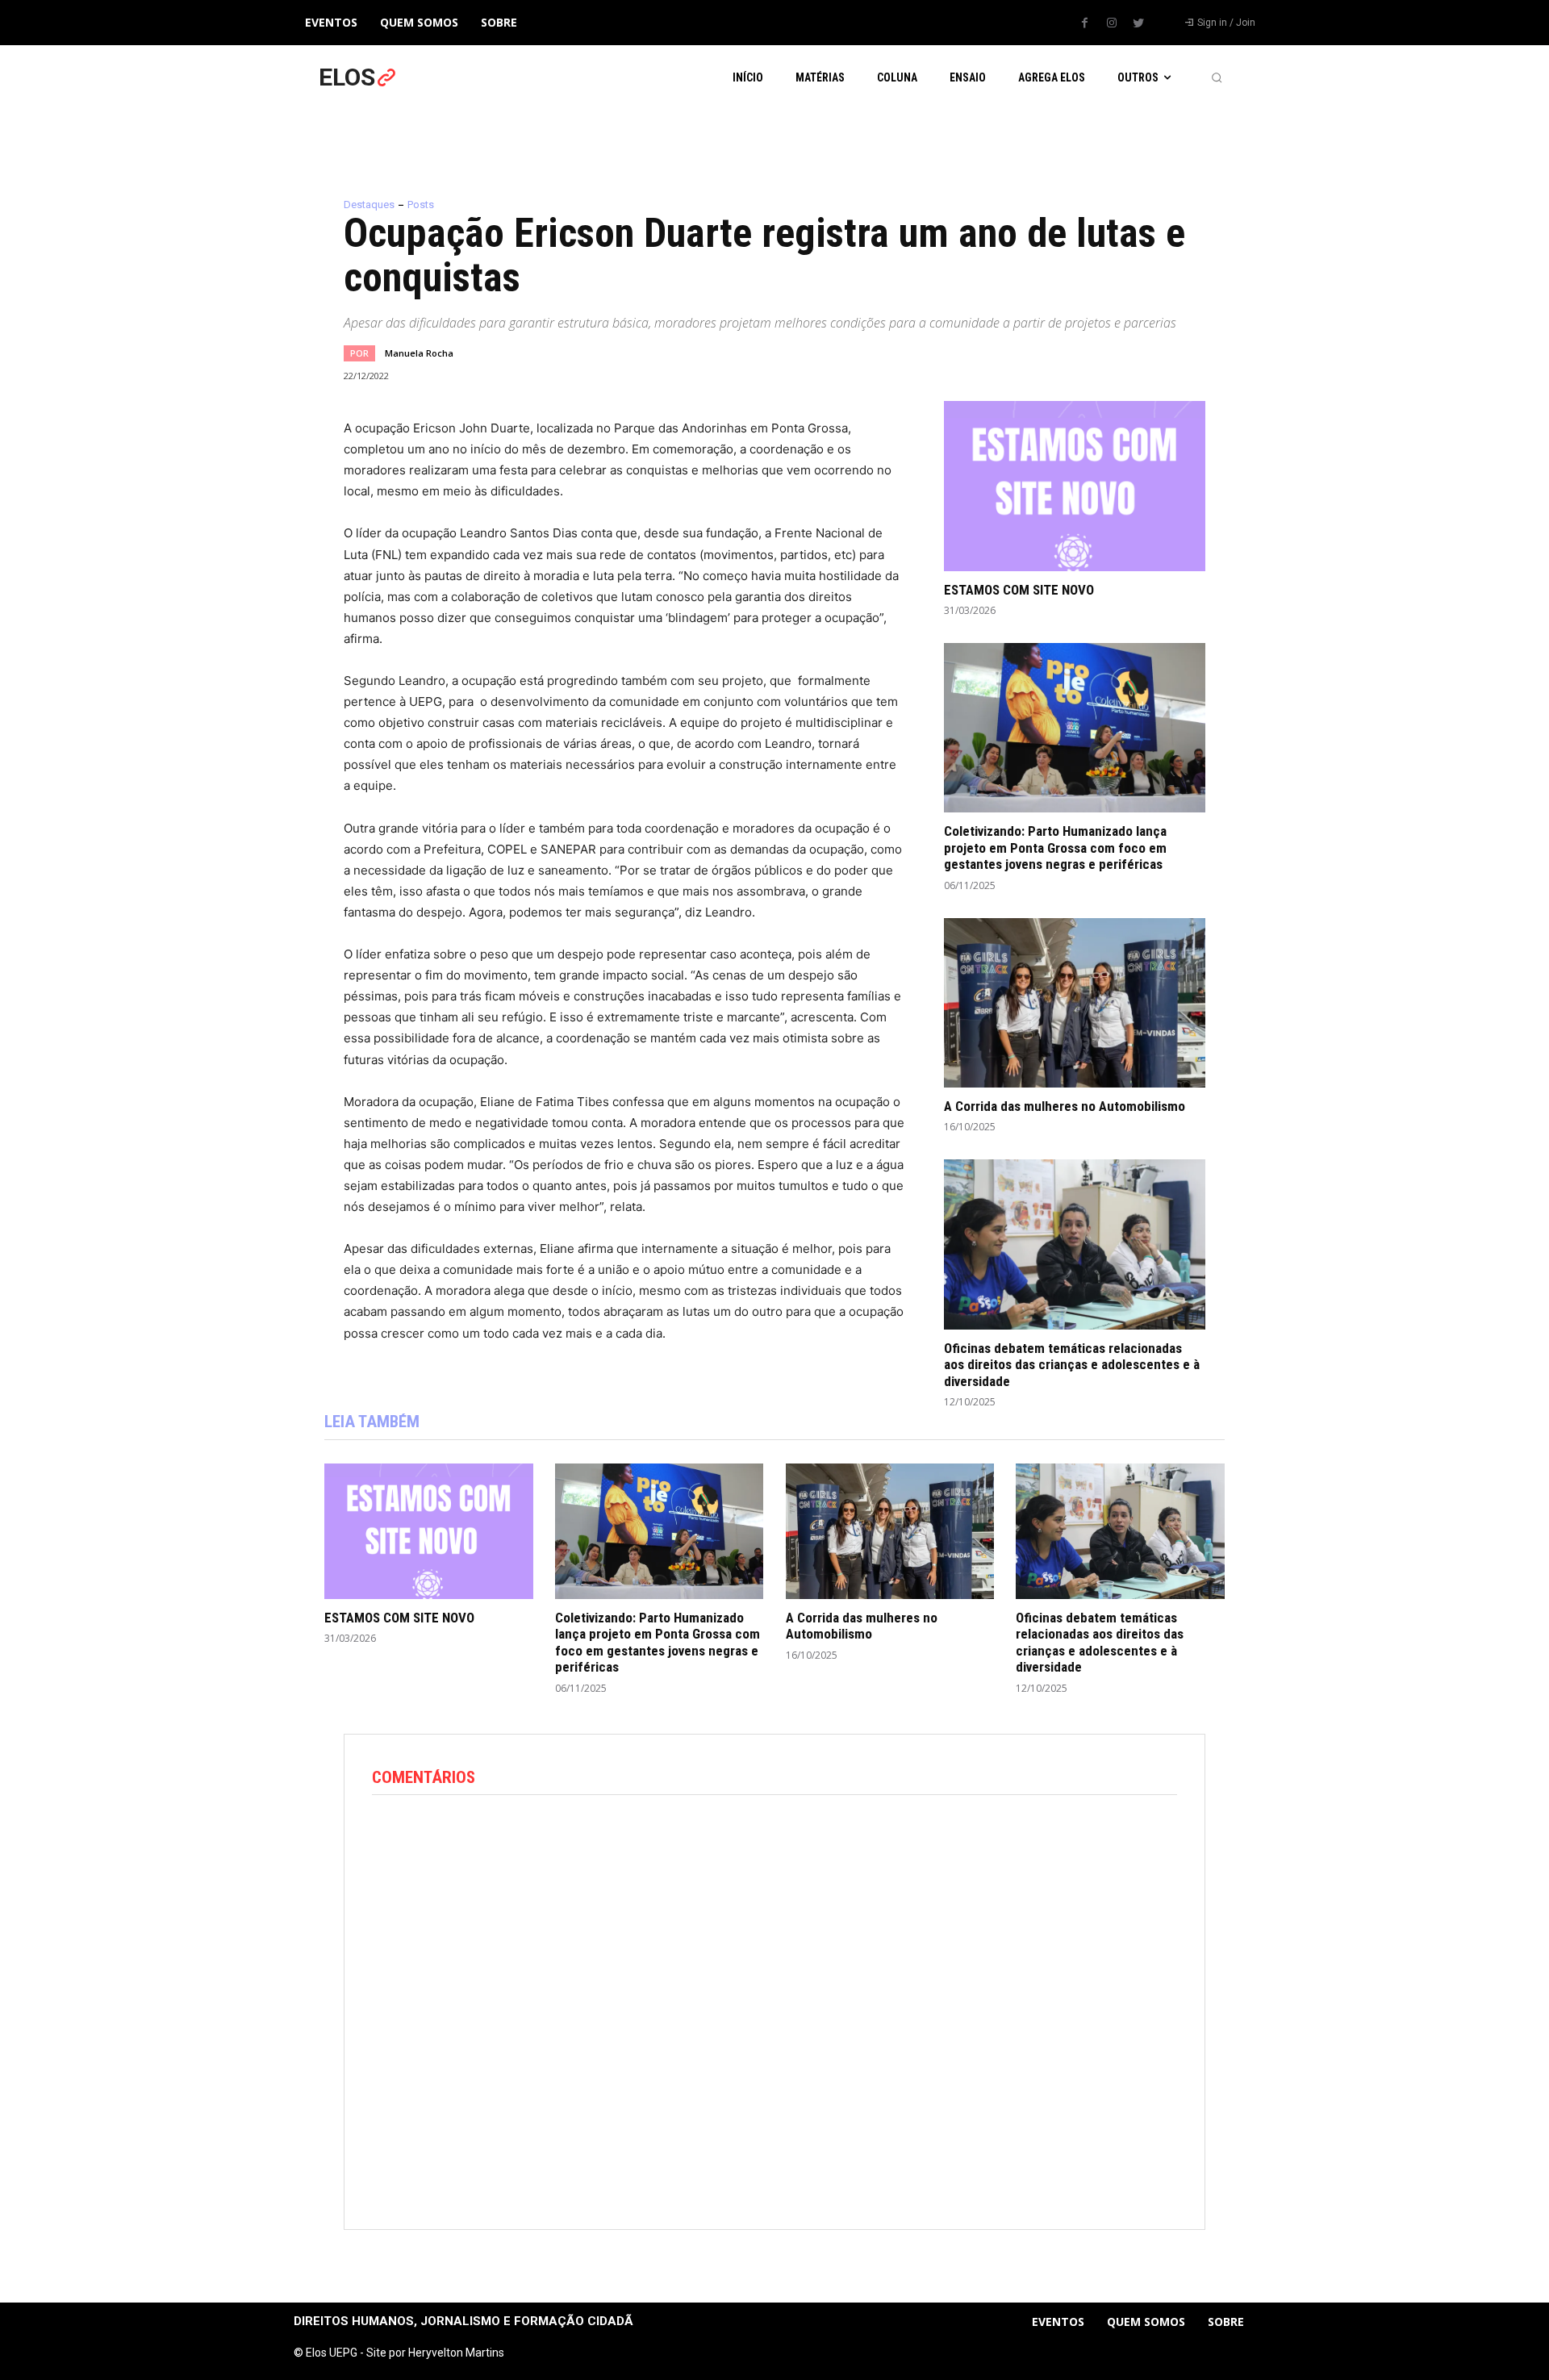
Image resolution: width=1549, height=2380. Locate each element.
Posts (421, 205)
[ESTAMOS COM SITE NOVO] (1075, 486)
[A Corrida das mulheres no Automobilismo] (1075, 1003)
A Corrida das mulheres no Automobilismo (1065, 1106)
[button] (1217, 77)
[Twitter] (1138, 23)
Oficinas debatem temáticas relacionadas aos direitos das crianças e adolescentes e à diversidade (1072, 1365)
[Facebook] (1085, 23)
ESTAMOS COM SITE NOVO (1019, 590)
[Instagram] (1112, 23)
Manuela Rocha (419, 353)
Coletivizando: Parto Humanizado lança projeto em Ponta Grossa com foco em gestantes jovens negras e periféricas (1055, 848)
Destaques (369, 205)
